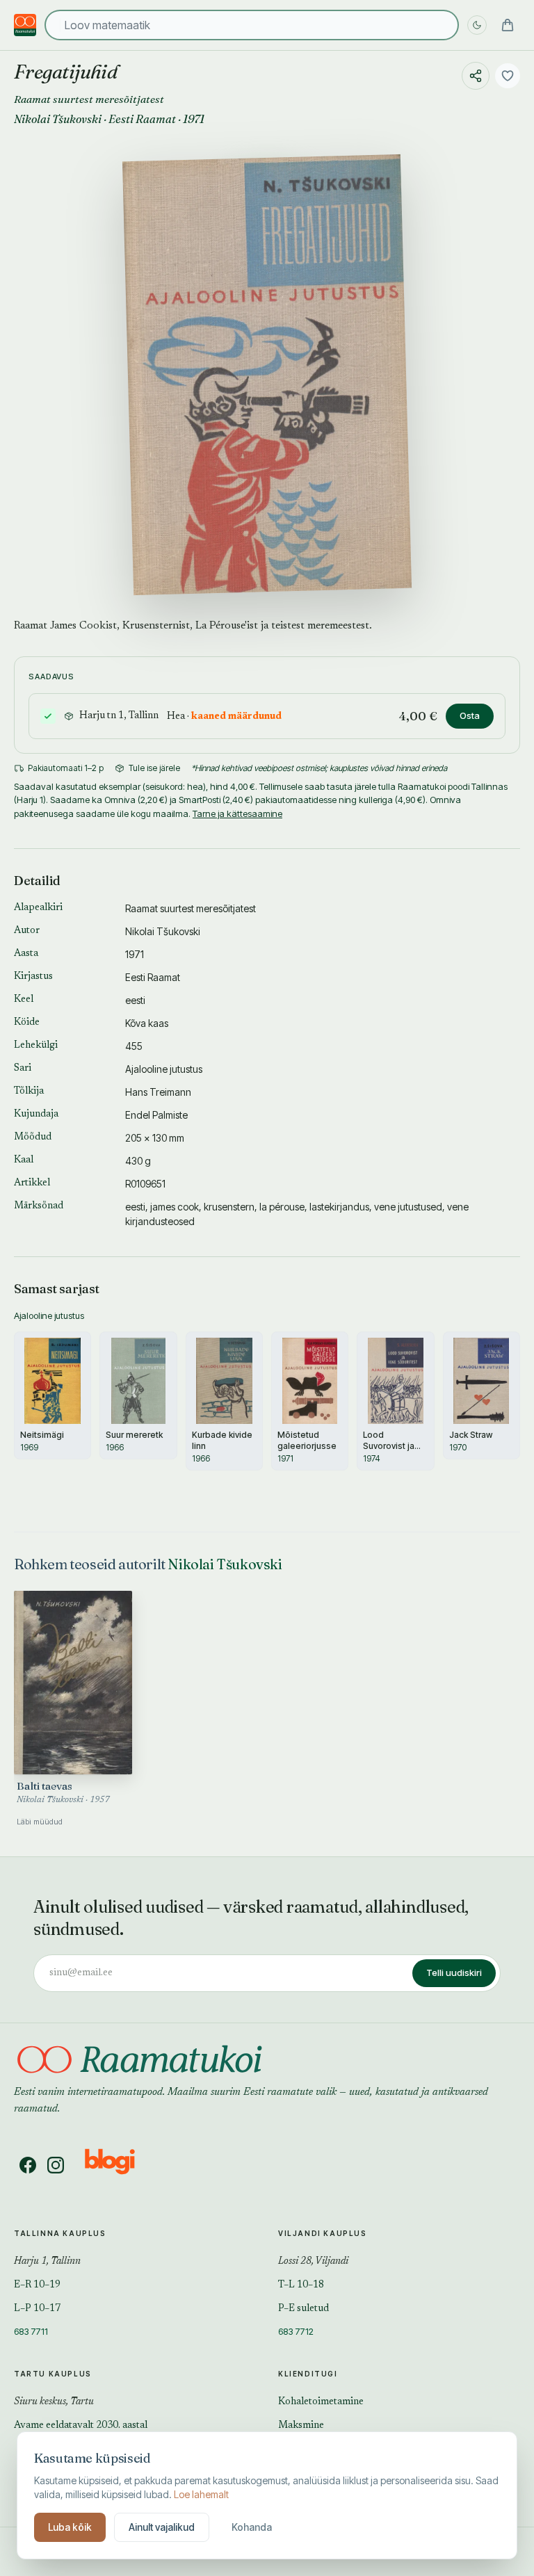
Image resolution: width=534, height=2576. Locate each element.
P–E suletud (304, 2309)
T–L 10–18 (301, 2285)
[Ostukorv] (508, 25)
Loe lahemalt (201, 2494)
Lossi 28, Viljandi (313, 2262)
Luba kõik (70, 2527)
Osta (470, 715)
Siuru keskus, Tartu (54, 2402)
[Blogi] (119, 2165)
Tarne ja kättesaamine (237, 813)
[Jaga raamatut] (476, 76)
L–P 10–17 (37, 2309)
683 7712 (296, 2331)
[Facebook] (28, 2165)
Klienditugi (308, 2374)
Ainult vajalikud (162, 2527)
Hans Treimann (158, 1092)
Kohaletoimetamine (321, 2402)
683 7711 (31, 2331)
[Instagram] (56, 2165)
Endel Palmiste (156, 1115)
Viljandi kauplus (323, 2233)
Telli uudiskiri (454, 1972)
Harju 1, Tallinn (47, 2262)
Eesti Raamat (142, 119)
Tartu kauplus (53, 2374)
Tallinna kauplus (60, 2233)
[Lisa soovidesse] (508, 76)
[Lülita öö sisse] (477, 25)
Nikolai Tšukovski (58, 119)
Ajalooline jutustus (164, 1069)
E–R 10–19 (37, 2285)
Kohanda (252, 2527)
